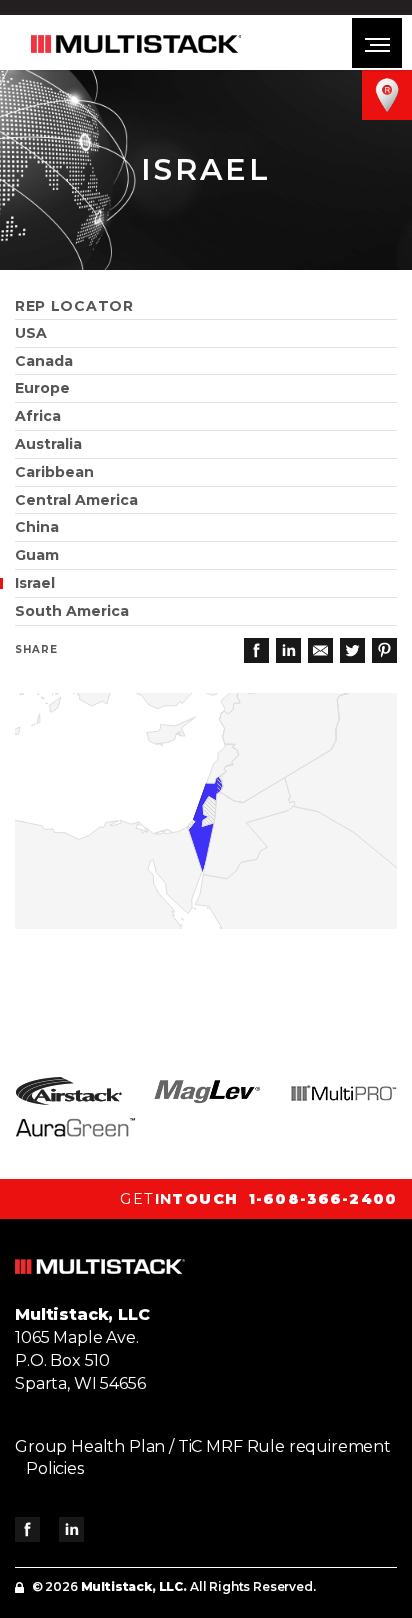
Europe (42, 388)
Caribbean (54, 472)
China (37, 527)
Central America (76, 500)
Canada (44, 361)
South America (72, 611)
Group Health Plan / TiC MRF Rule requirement (203, 1446)
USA (31, 333)
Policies (55, 1468)
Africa (38, 416)
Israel (35, 583)
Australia (48, 444)
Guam (37, 555)
